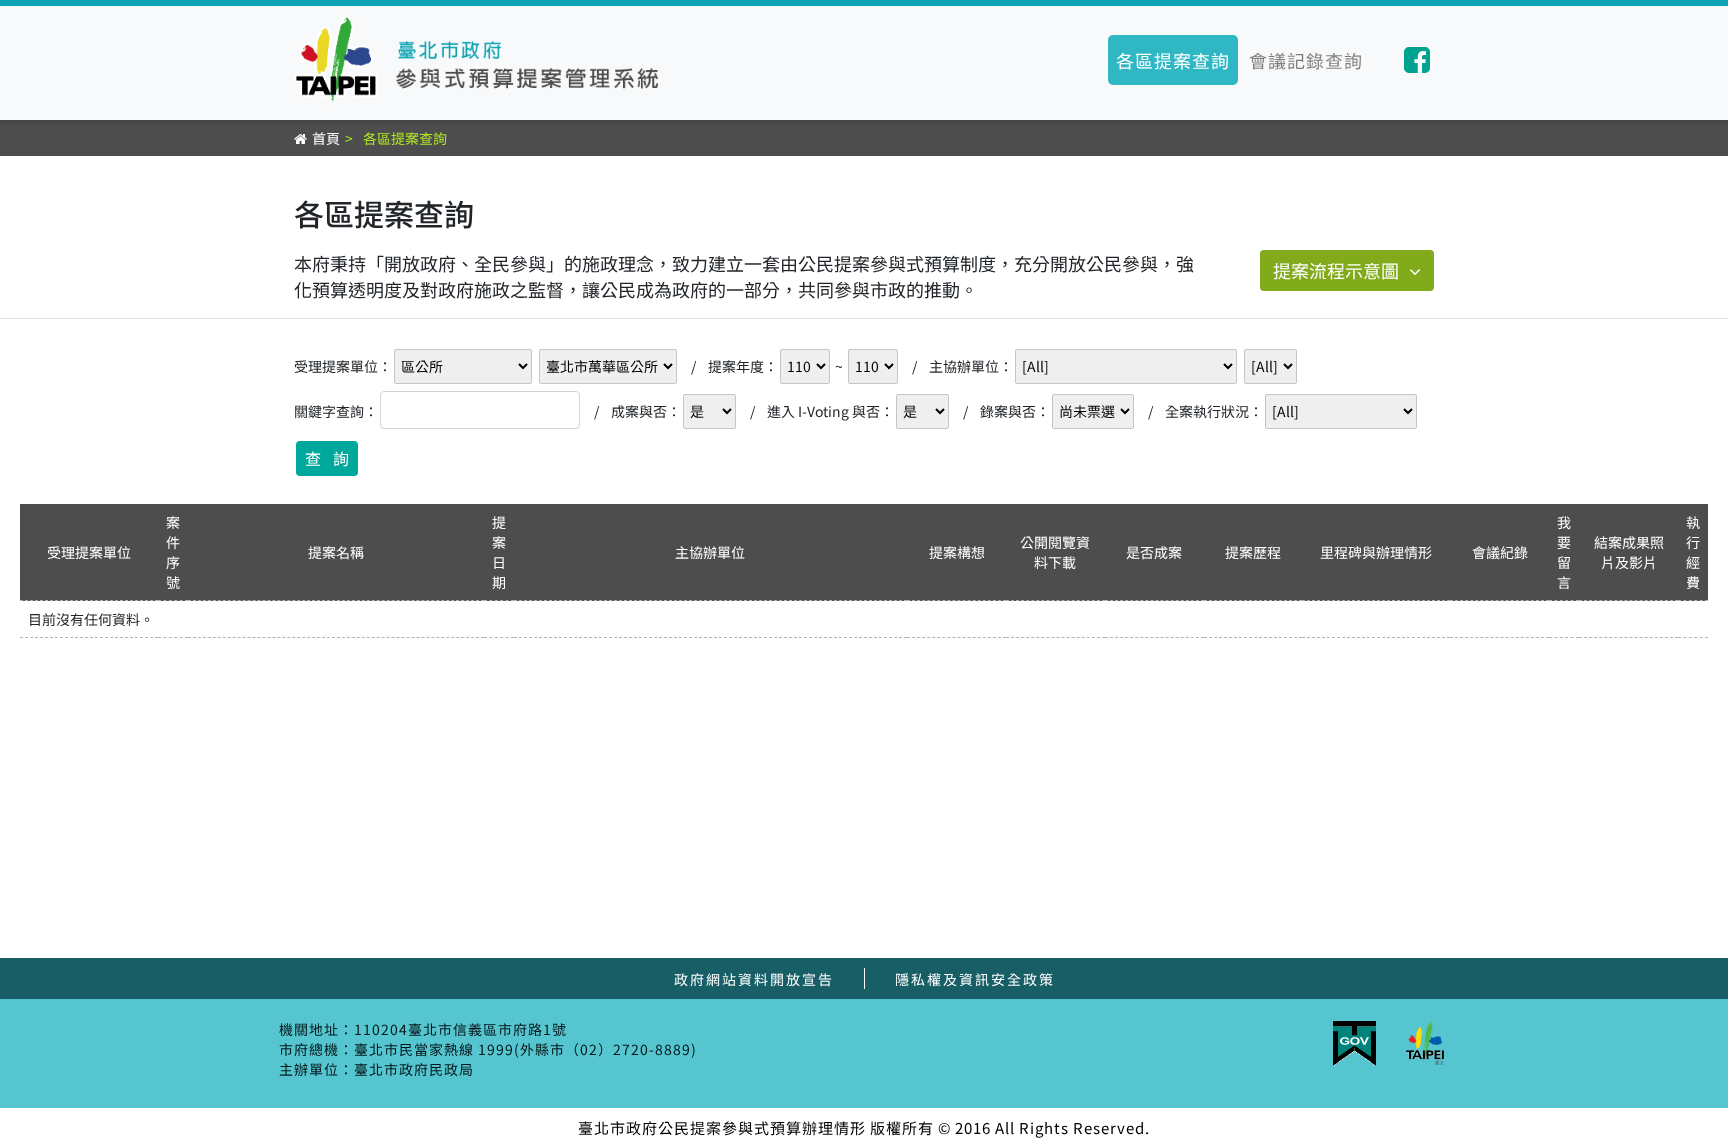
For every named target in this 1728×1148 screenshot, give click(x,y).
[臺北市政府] (1425, 1045)
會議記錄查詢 (1306, 60)
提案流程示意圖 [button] (1336, 270)
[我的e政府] (1354, 1045)
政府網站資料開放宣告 (754, 979)
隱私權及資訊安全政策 (975, 979)
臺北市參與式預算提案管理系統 (482, 60)
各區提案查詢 (1173, 60)
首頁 (326, 138)
